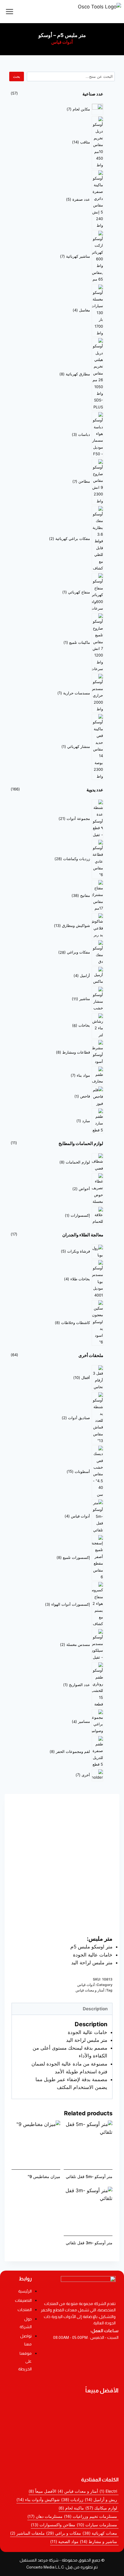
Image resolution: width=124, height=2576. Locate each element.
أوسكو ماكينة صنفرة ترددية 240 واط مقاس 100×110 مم (62, 2423)
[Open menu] (10, 11)
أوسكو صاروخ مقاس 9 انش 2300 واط (48, 2451)
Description (95, 2009)
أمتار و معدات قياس (90, 1990)
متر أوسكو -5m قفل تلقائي (89, 2176)
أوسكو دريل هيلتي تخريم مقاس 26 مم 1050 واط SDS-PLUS (62, 2463)
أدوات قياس (62, 42)
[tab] (62, 2009)
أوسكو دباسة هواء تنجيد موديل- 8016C (48, 2435)
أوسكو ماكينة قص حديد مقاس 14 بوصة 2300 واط (60, 2443)
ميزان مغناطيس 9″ (44, 2176)
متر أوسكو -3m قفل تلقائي (89, 2243)
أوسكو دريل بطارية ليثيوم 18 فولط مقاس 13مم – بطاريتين (62, 2408)
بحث (17, 76)
